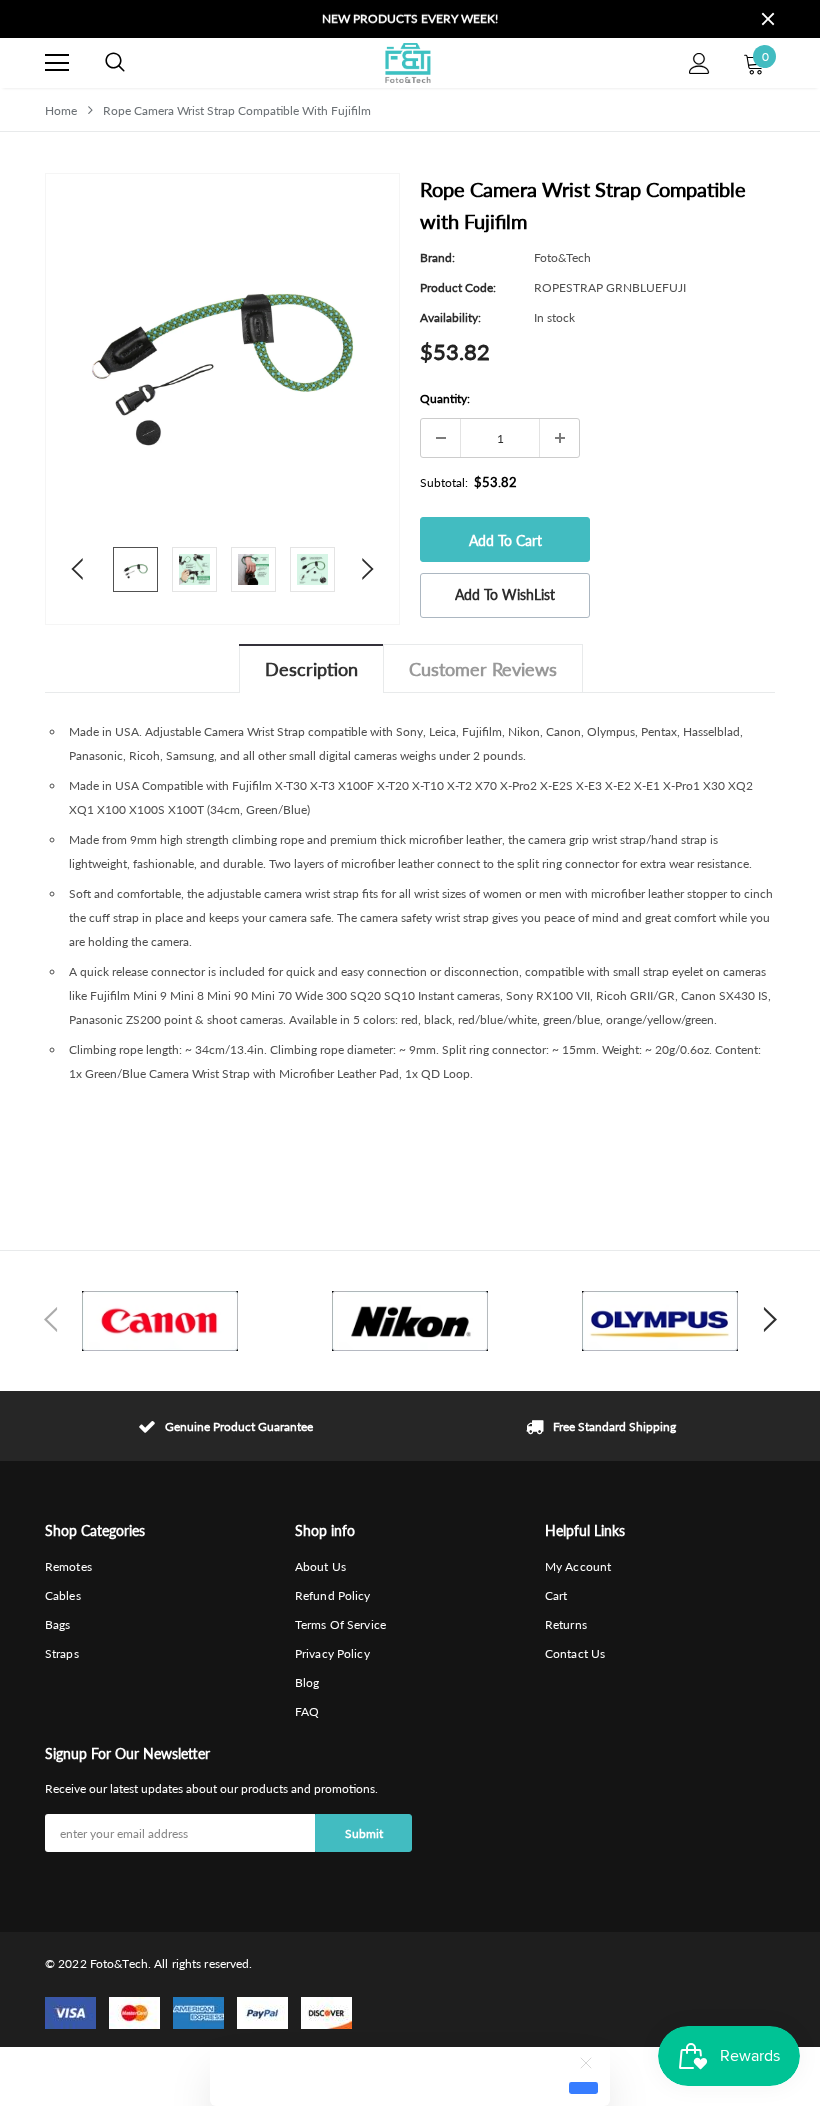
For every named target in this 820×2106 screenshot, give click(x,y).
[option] (410, 19)
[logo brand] (160, 1321)
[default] (583, 2088)
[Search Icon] (115, 63)
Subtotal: (444, 482)
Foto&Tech (562, 257)
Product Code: (458, 287)
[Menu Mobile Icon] (57, 63)
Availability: (450, 317)
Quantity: (445, 398)
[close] (768, 19)
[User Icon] (699, 63)
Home (61, 110)
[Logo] (407, 63)
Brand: (437, 257)
